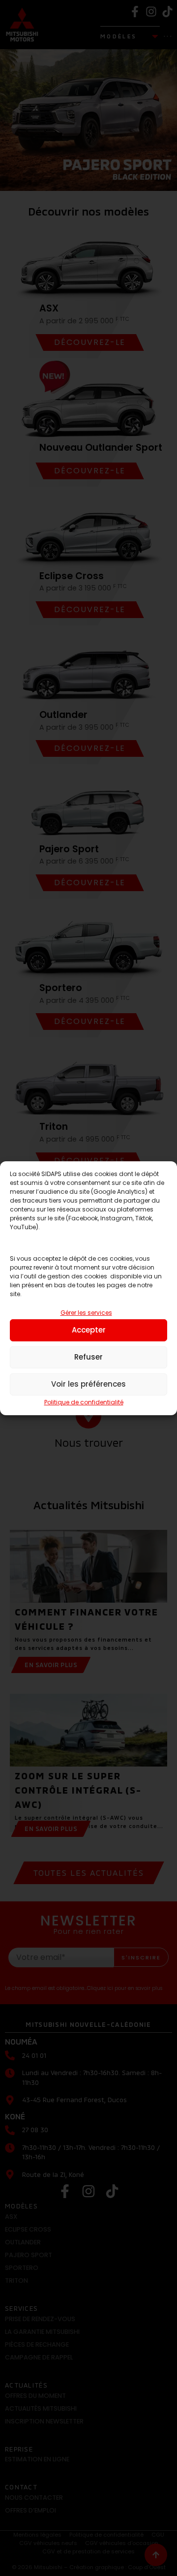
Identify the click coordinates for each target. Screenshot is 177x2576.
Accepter (89, 1330)
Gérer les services (86, 1313)
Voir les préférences (88, 1384)
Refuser (88, 1357)
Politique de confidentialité (84, 1402)
